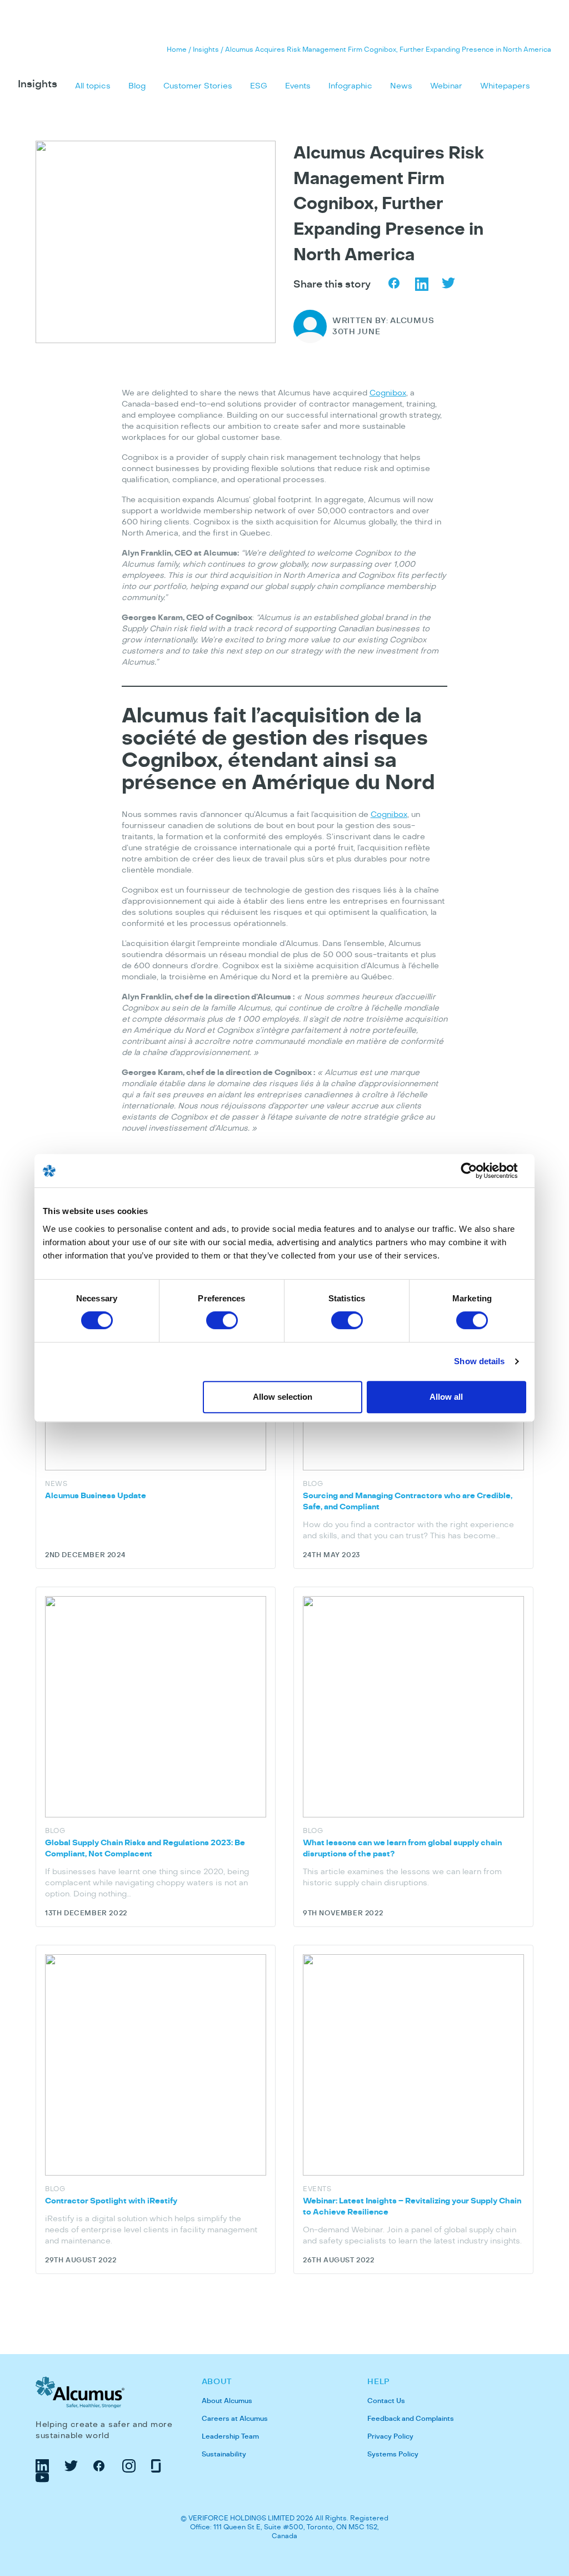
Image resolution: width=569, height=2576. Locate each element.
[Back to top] (549, 2489)
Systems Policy (393, 2454)
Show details (479, 1361)
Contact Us (386, 2401)
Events (298, 86)
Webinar (446, 86)
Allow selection (283, 1397)
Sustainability (224, 2454)
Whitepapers (505, 86)
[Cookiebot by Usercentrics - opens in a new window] (478, 1171)
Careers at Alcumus (235, 2419)
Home (177, 49)
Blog (137, 86)
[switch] (222, 1320)
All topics (93, 86)
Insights (206, 49)
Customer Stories (198, 86)
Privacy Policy (390, 2436)
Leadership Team (230, 2436)
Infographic (350, 86)
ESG (259, 86)
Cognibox (388, 393)
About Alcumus (227, 2401)
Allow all (446, 1397)
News (401, 86)
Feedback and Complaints (411, 2419)
